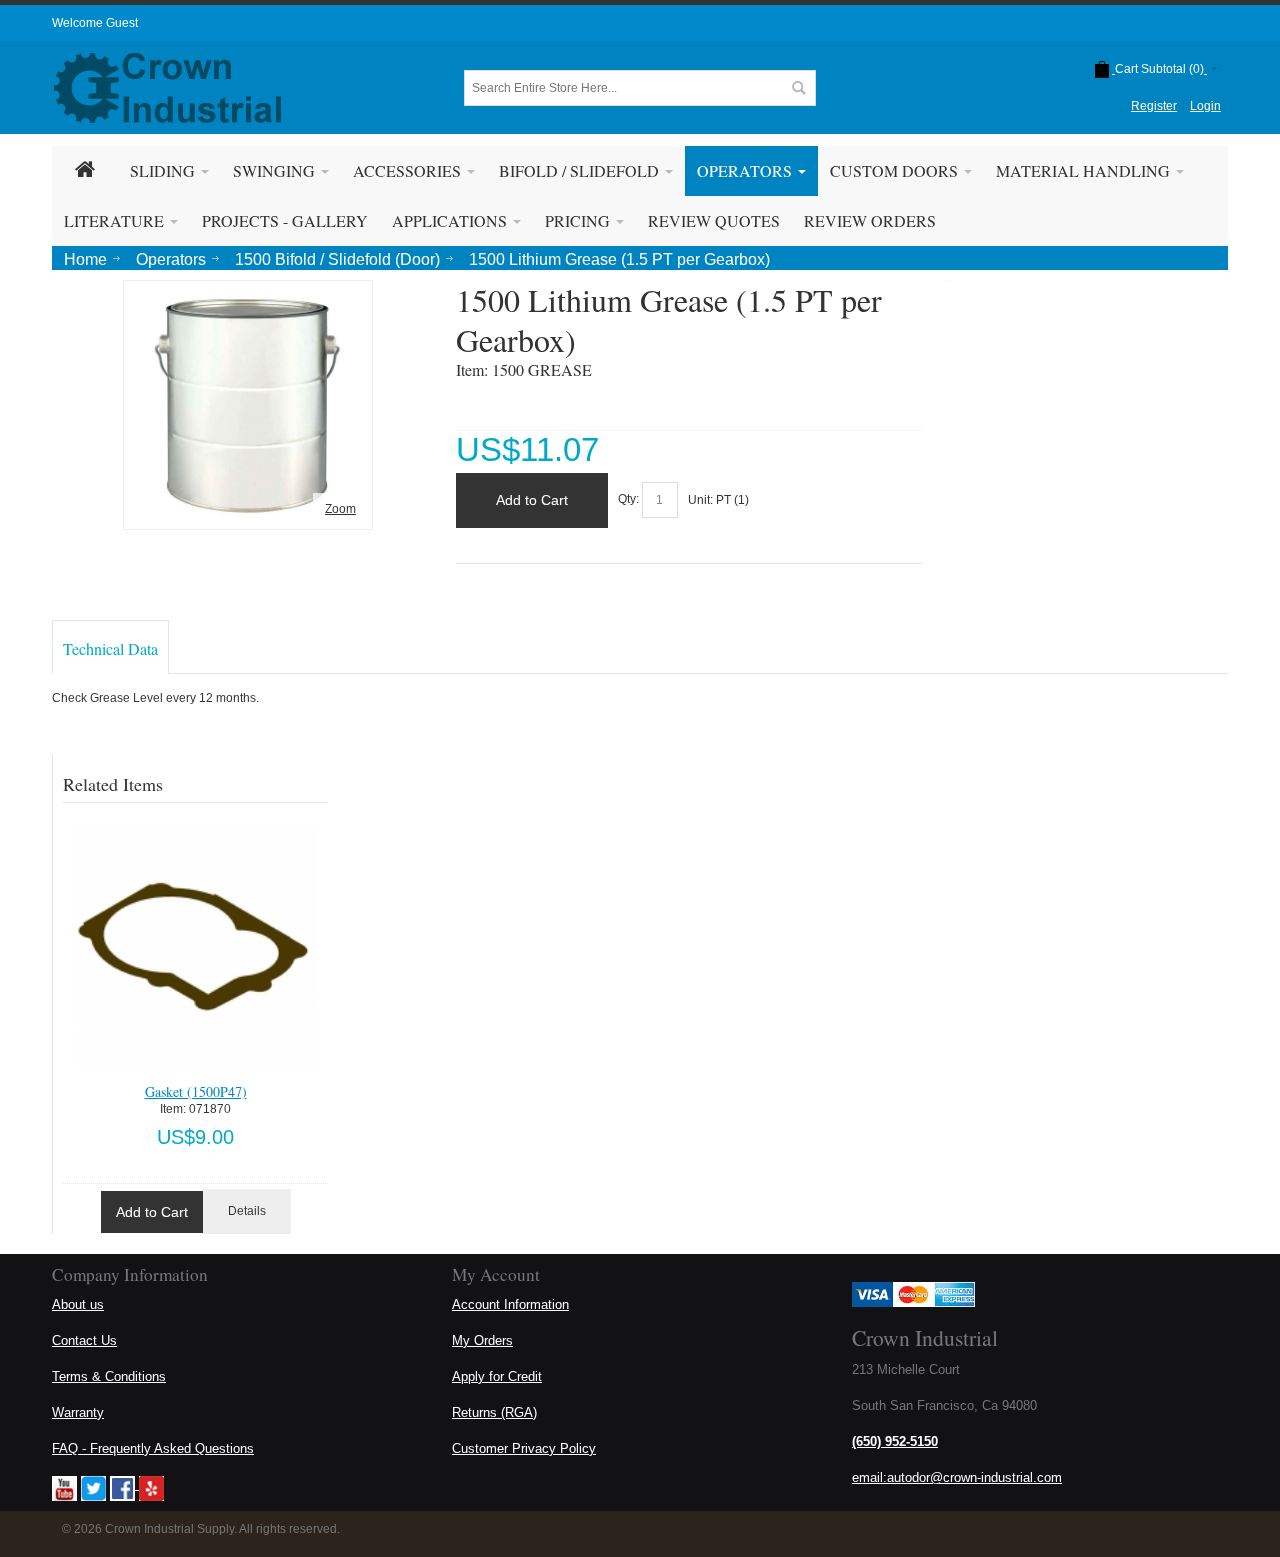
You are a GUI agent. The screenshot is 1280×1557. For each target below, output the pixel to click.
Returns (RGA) (494, 1412)
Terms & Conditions (109, 1376)
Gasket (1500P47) (196, 1091)
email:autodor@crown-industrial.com (957, 1477)
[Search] (798, 88)
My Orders (482, 1340)
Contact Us (84, 1340)
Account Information (510, 1304)
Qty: (628, 500)
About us (78, 1304)
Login (1205, 106)
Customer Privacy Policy (524, 1448)
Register (1154, 106)
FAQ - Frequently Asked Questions (153, 1448)
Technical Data (110, 648)
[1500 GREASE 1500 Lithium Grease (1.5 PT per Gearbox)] (248, 295)
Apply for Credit (497, 1376)
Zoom (340, 509)
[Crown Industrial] (167, 88)
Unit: (702, 500)
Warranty (78, 1412)
